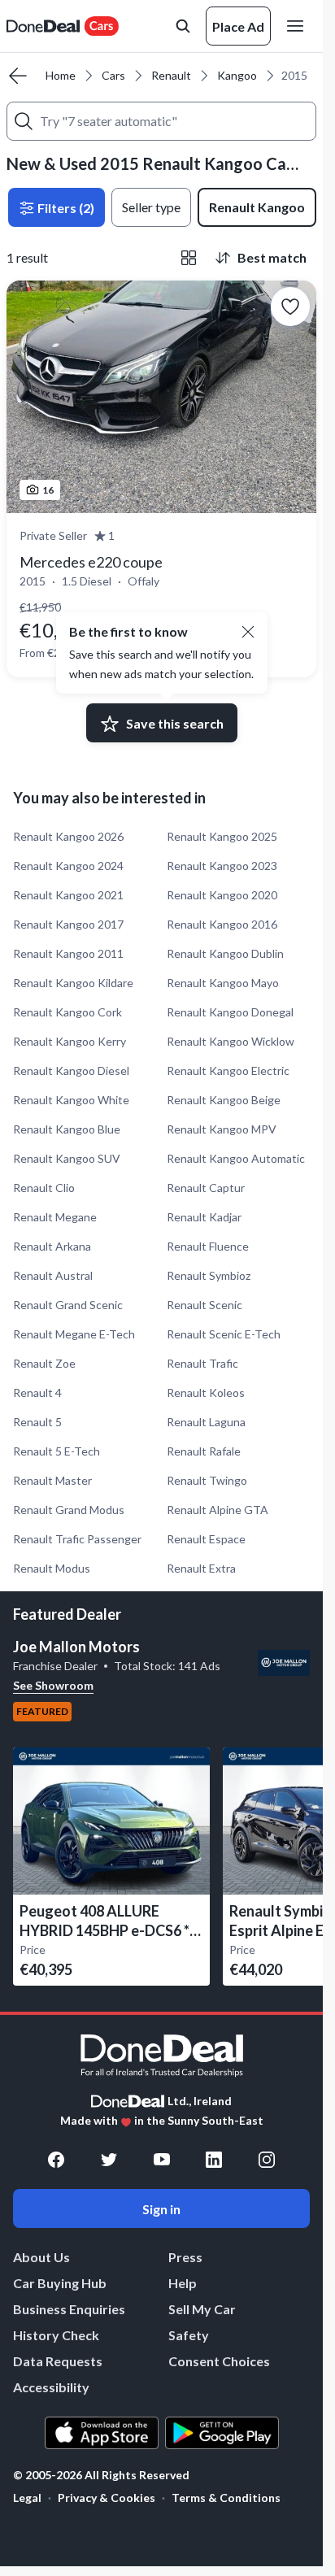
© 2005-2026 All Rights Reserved (101, 2475)
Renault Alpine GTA (218, 1510)
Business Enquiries (69, 2309)
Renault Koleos (206, 1392)
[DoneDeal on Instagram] (267, 2160)
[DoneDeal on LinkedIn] (214, 2160)
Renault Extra (201, 1568)
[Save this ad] (290, 307)
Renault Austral (53, 1275)
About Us (41, 2257)
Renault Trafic (202, 1363)
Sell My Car (202, 2309)
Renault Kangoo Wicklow (231, 1041)
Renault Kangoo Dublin (225, 953)
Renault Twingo (207, 1480)
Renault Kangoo (257, 207)
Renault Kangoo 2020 (222, 895)
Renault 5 (37, 1422)
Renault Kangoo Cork (67, 1012)
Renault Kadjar (204, 1217)
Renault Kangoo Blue (67, 1129)
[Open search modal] (183, 26)
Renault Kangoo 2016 (222, 924)
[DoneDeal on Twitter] (109, 2160)
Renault (171, 75)
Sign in (161, 2209)
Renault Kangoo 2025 (222, 836)
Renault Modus (52, 1568)
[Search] (24, 121)
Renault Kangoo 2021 (68, 895)
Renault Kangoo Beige (224, 1100)
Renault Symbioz (209, 1275)
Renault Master (52, 1480)
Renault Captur (206, 1188)
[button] (248, 632)
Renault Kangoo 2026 (68, 836)
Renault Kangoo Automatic (236, 1158)
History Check (56, 2335)
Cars (113, 75)
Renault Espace (206, 1539)
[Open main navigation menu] (298, 26)
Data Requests (58, 2361)
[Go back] (18, 76)
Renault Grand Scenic (68, 1305)
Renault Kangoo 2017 (68, 924)
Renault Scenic (204, 1305)
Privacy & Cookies (107, 2498)
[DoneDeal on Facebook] (56, 2160)
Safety (189, 2335)
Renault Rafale (204, 1451)
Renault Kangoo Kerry (70, 1041)
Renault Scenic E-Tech (224, 1334)
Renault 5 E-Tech (57, 1451)
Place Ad (238, 26)
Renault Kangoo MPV (222, 1129)
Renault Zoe (44, 1363)
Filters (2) (65, 208)
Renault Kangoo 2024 (68, 866)
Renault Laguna (206, 1422)
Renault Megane (55, 1217)
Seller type (151, 207)
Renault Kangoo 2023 (222, 866)
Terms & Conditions (226, 2498)
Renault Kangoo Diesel (71, 1070)
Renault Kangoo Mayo (223, 983)
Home (61, 75)
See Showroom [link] (53, 1685)
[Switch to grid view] (189, 258)
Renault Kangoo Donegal (230, 1012)
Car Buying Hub (60, 2283)
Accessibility (51, 2387)
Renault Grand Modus (69, 1510)
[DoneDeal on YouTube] (162, 2160)
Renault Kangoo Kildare (73, 983)
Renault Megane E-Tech (74, 1334)
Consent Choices (219, 2361)
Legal (27, 2498)
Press (185, 2257)
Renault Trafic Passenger (77, 1539)
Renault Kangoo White (71, 1100)
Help (183, 2283)
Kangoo (237, 75)
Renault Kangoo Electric (228, 1070)
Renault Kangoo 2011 (68, 953)
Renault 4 (37, 1392)
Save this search (175, 723)
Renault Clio (44, 1188)
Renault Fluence (208, 1246)
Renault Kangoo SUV (67, 1158)
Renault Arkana (52, 1246)
